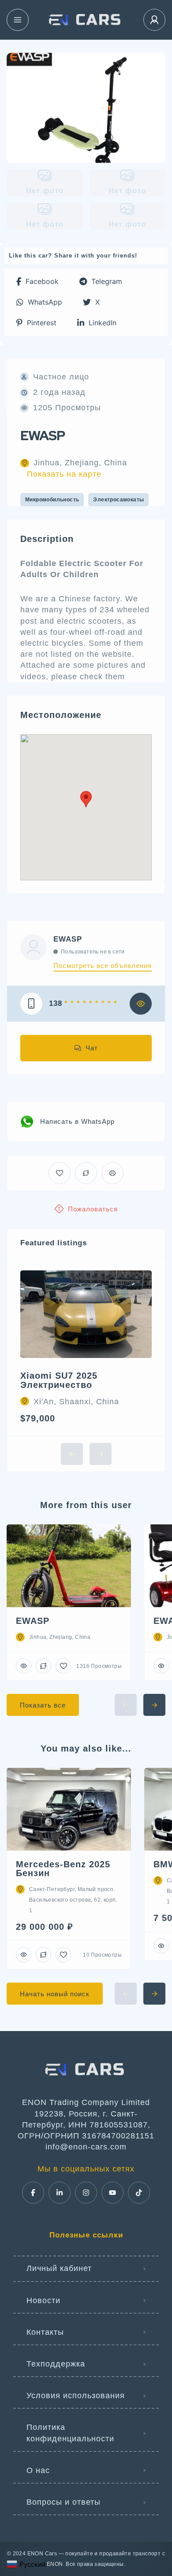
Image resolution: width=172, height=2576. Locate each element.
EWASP (68, 939)
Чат (92, 1048)
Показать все (43, 1705)
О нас (38, 2470)
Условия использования (76, 2396)
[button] (37, 282)
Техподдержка (56, 2364)
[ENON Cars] (86, 20)
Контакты (45, 2332)
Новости (43, 2300)
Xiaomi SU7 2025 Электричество (59, 1380)
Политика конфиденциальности (70, 2433)
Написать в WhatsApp (77, 1121)
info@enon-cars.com (86, 2147)
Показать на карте (64, 474)
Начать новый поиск (55, 1994)
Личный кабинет (59, 2268)
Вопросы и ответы (64, 2502)
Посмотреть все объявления (103, 966)
